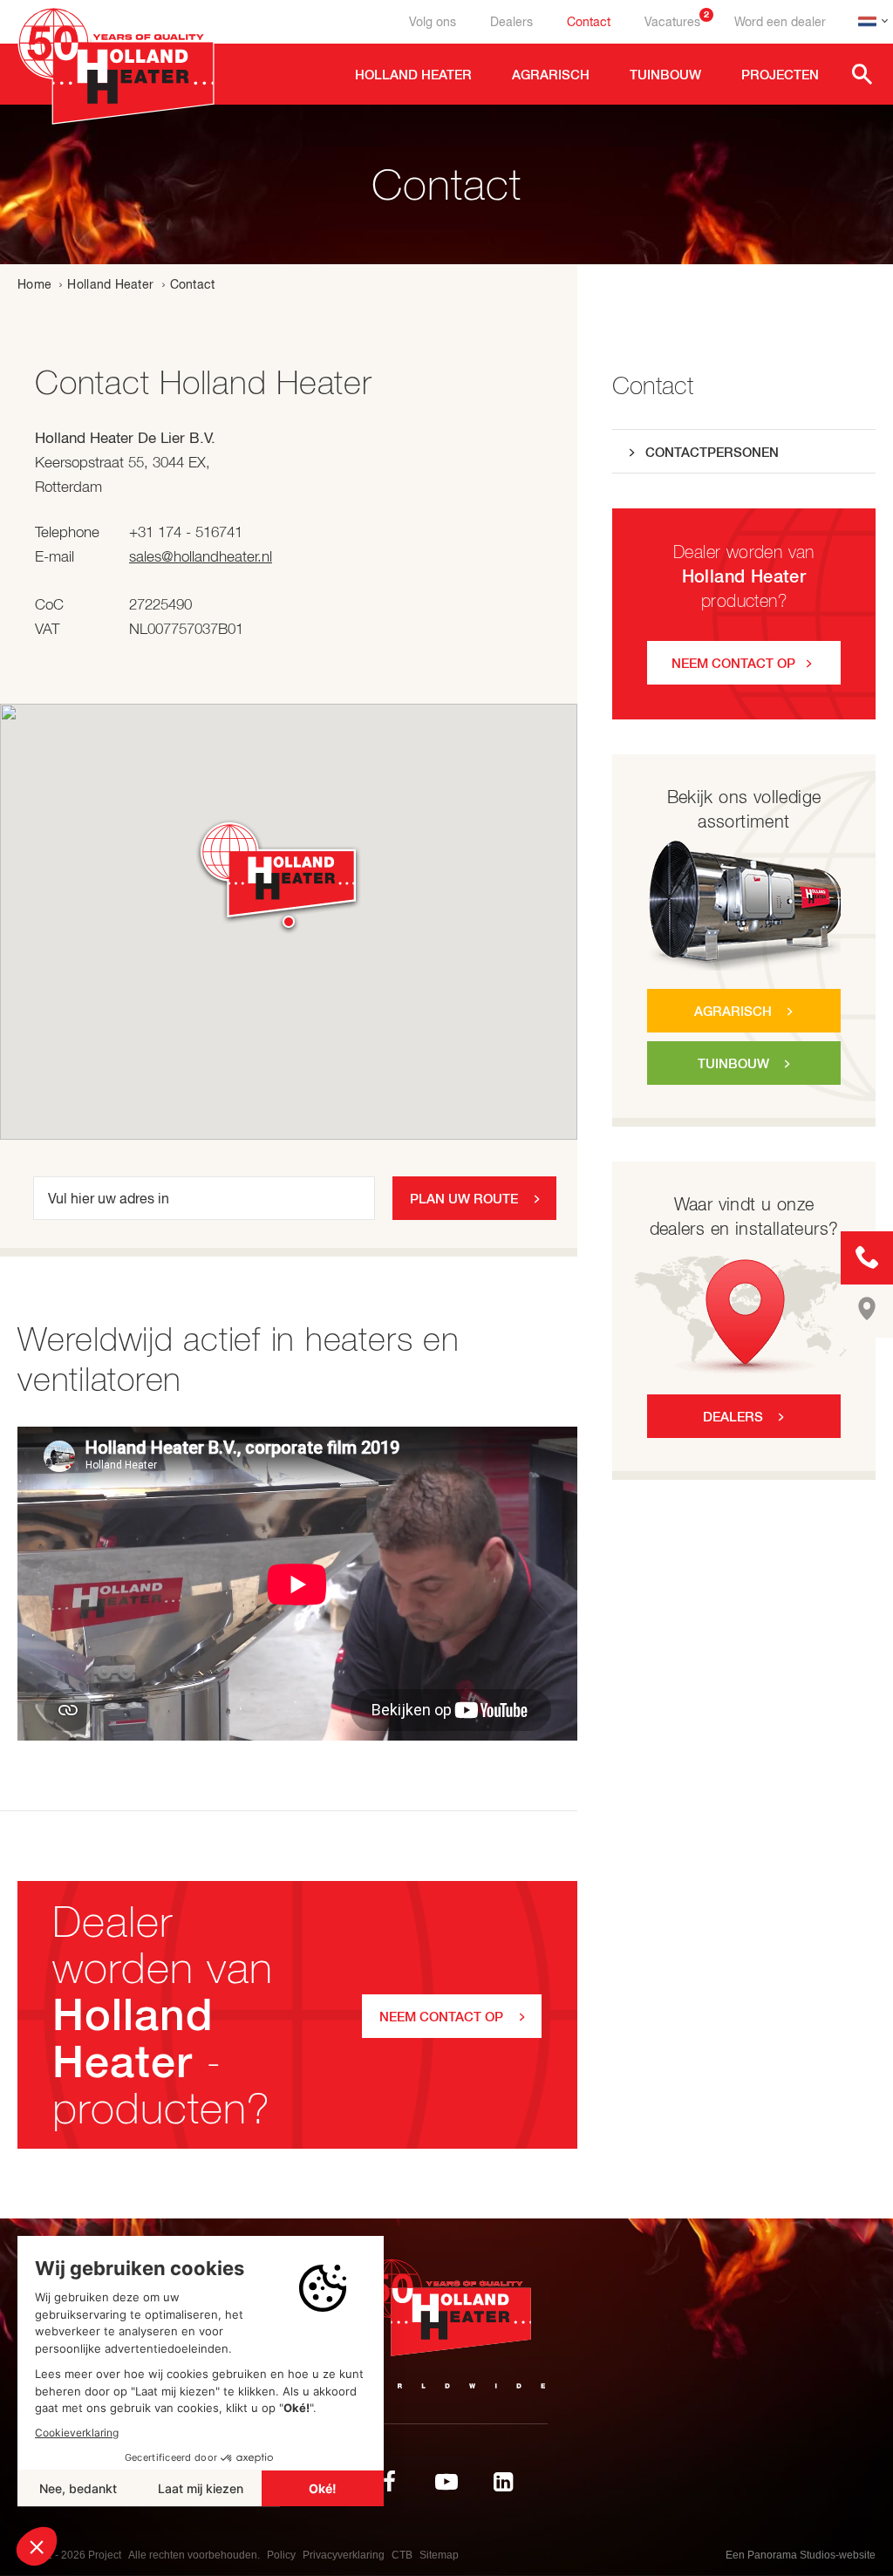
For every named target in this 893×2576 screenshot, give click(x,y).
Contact (589, 22)
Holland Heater (110, 284)
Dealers (511, 22)
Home (34, 284)
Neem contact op (733, 663)
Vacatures (677, 22)
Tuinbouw (733, 1063)
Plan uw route (464, 1199)
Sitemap (439, 2555)
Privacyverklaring (344, 2555)
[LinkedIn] (503, 2482)
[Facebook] (390, 2482)
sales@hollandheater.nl (201, 556)
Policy (281, 2555)
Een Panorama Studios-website (801, 2555)
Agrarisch (733, 1011)
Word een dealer (780, 22)
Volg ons (433, 22)
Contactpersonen (712, 452)
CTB (402, 2555)
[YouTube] (446, 2482)
